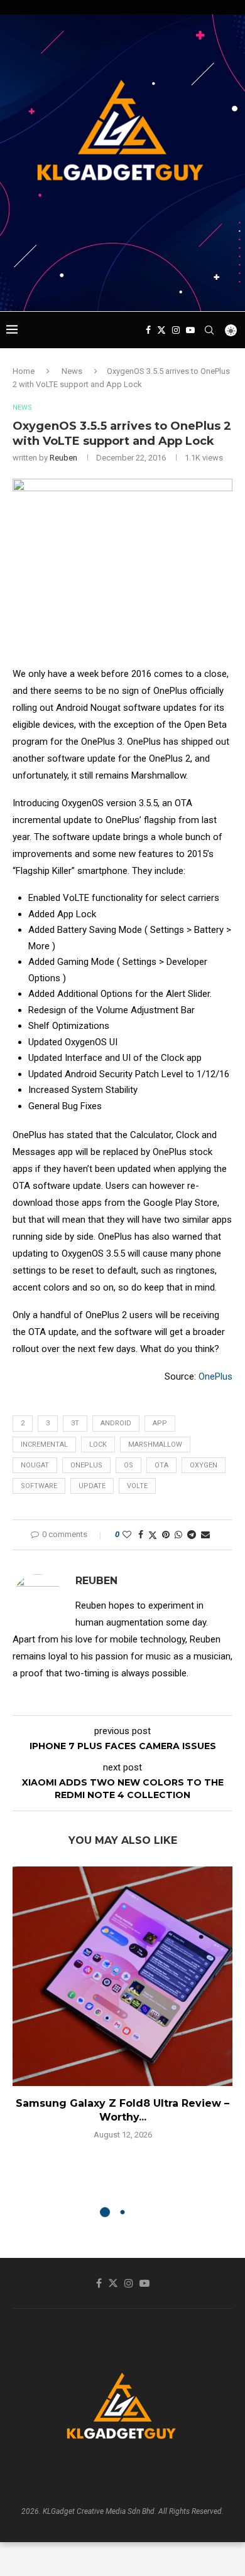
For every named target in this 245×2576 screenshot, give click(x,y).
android (116, 1423)
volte (137, 1486)
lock (98, 1445)
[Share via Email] (205, 1535)
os (128, 1465)
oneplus (86, 1465)
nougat (35, 1465)
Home (24, 371)
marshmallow (155, 1445)
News (72, 371)
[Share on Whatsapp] (178, 1535)
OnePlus (215, 1376)
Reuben (63, 458)
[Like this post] (127, 1535)
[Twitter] (161, 330)
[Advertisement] (126, 287)
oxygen (204, 1465)
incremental (44, 1445)
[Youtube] (190, 330)
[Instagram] (176, 330)
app (160, 1423)
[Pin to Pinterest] (166, 1535)
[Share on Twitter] (153, 1535)
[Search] (209, 330)
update (92, 1486)
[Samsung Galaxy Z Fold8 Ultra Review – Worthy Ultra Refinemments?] (122, 1976)
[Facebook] (148, 330)
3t (75, 1423)
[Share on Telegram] (192, 1535)
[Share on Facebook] (141, 1535)
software (39, 1486)
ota (161, 1465)
